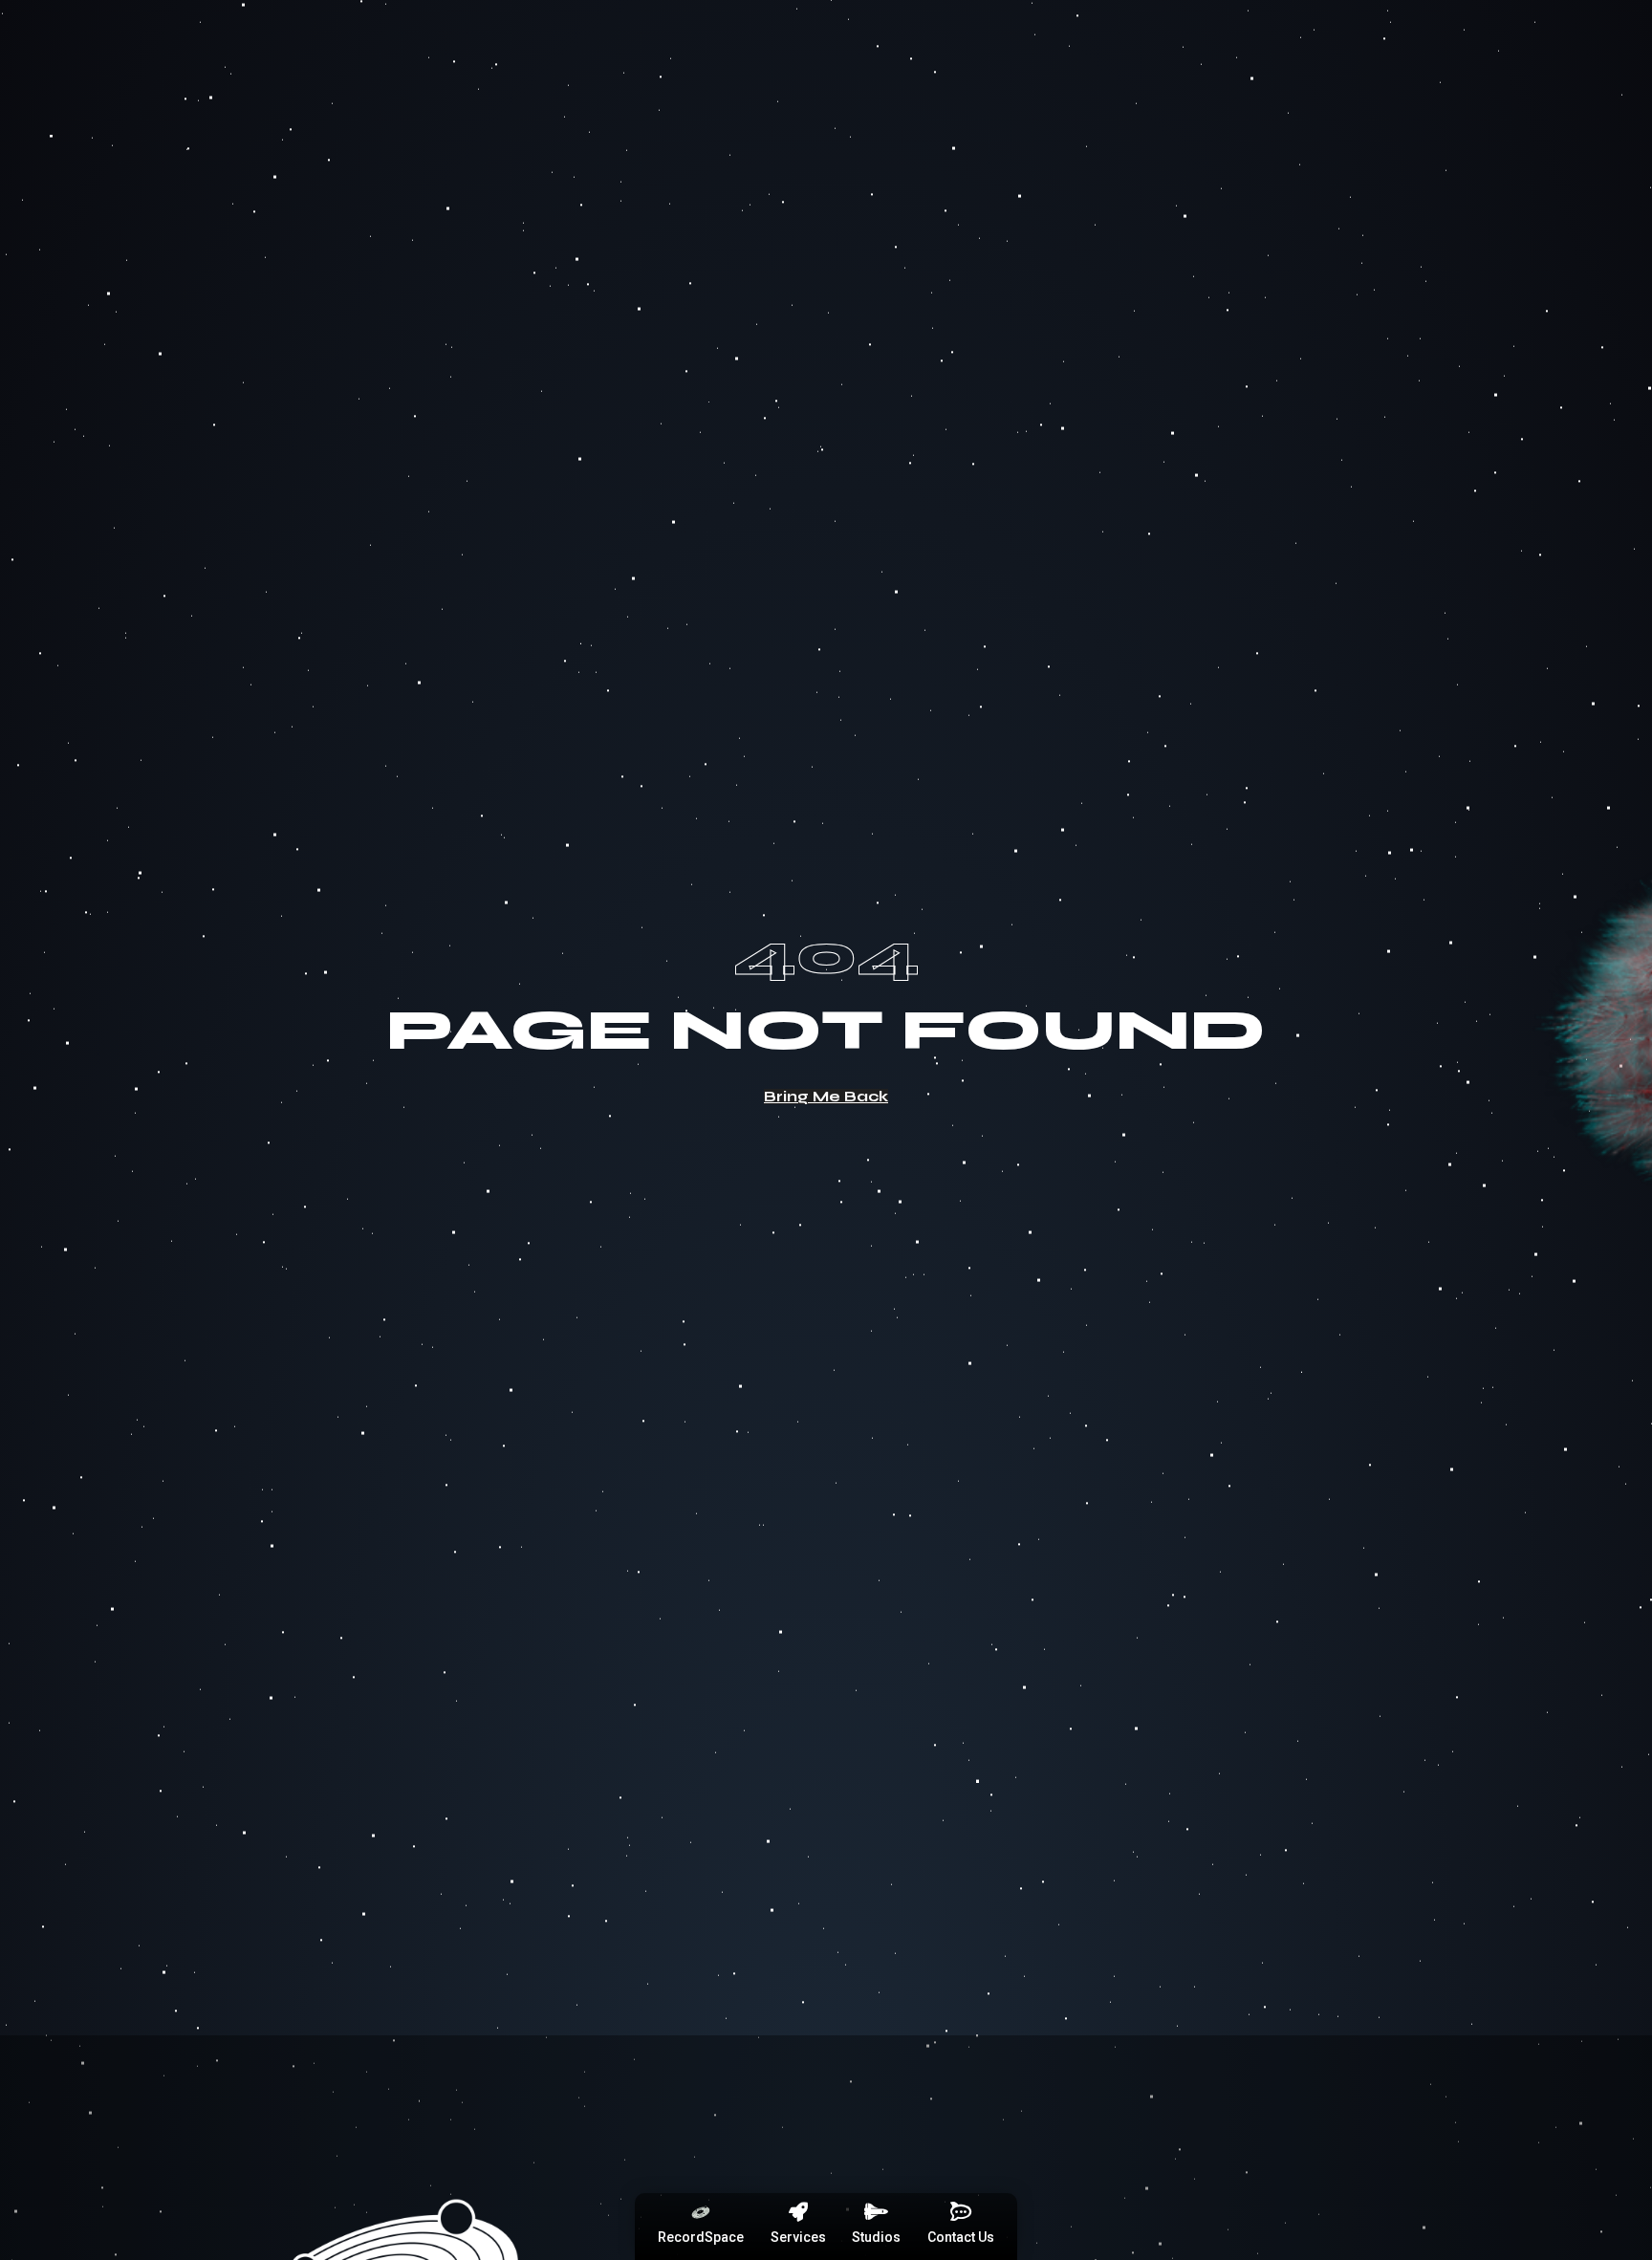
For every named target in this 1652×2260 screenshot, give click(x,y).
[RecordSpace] (701, 2212)
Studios (876, 2237)
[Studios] (877, 2212)
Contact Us (961, 2237)
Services (798, 2237)
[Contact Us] (961, 2212)
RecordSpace (701, 2237)
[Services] (798, 2212)
